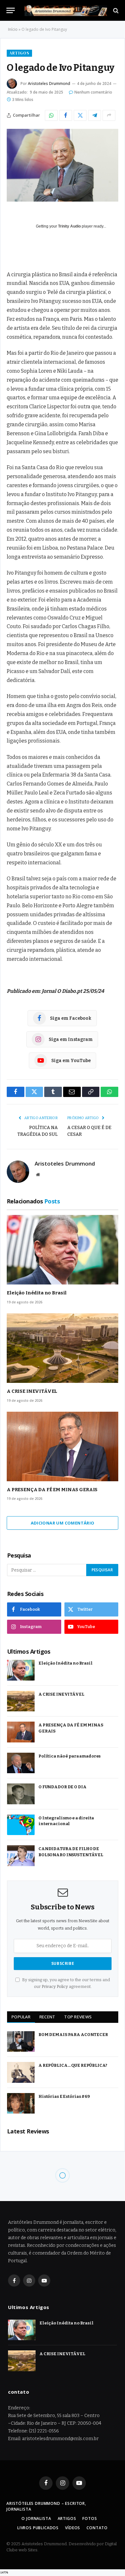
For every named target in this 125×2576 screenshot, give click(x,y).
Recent (47, 2017)
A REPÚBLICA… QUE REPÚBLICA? (73, 2065)
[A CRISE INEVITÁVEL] (63, 1348)
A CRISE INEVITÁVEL (32, 1391)
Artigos (19, 53)
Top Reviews (78, 2017)
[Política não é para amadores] (21, 1763)
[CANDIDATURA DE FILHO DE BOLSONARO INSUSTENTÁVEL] (21, 1856)
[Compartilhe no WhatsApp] (51, 115)
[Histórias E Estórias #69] (21, 2103)
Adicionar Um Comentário (63, 1523)
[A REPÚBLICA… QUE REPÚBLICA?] (21, 2072)
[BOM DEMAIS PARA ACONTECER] (21, 2042)
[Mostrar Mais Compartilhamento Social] (109, 115)
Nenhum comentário (93, 92)
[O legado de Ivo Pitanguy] (63, 165)
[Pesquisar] (115, 10)
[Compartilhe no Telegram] (95, 115)
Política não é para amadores (70, 1756)
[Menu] (11, 10)
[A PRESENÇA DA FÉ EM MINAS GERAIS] (63, 1447)
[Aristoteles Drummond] (66, 10)
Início (13, 29)
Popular (21, 2017)
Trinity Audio (69, 226)
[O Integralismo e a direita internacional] (21, 1825)
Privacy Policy (55, 1986)
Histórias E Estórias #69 (64, 2096)
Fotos (90, 2518)
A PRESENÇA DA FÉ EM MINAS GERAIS (52, 1490)
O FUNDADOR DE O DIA (63, 1787)
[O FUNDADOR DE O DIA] (21, 1794)
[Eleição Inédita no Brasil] (63, 1250)
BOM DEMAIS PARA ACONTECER (73, 2035)
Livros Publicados (38, 2528)
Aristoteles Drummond (49, 83)
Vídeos (73, 2528)
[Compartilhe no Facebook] (66, 115)
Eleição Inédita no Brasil (37, 1293)
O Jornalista (36, 2518)
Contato (97, 2528)
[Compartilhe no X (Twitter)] (80, 115)
